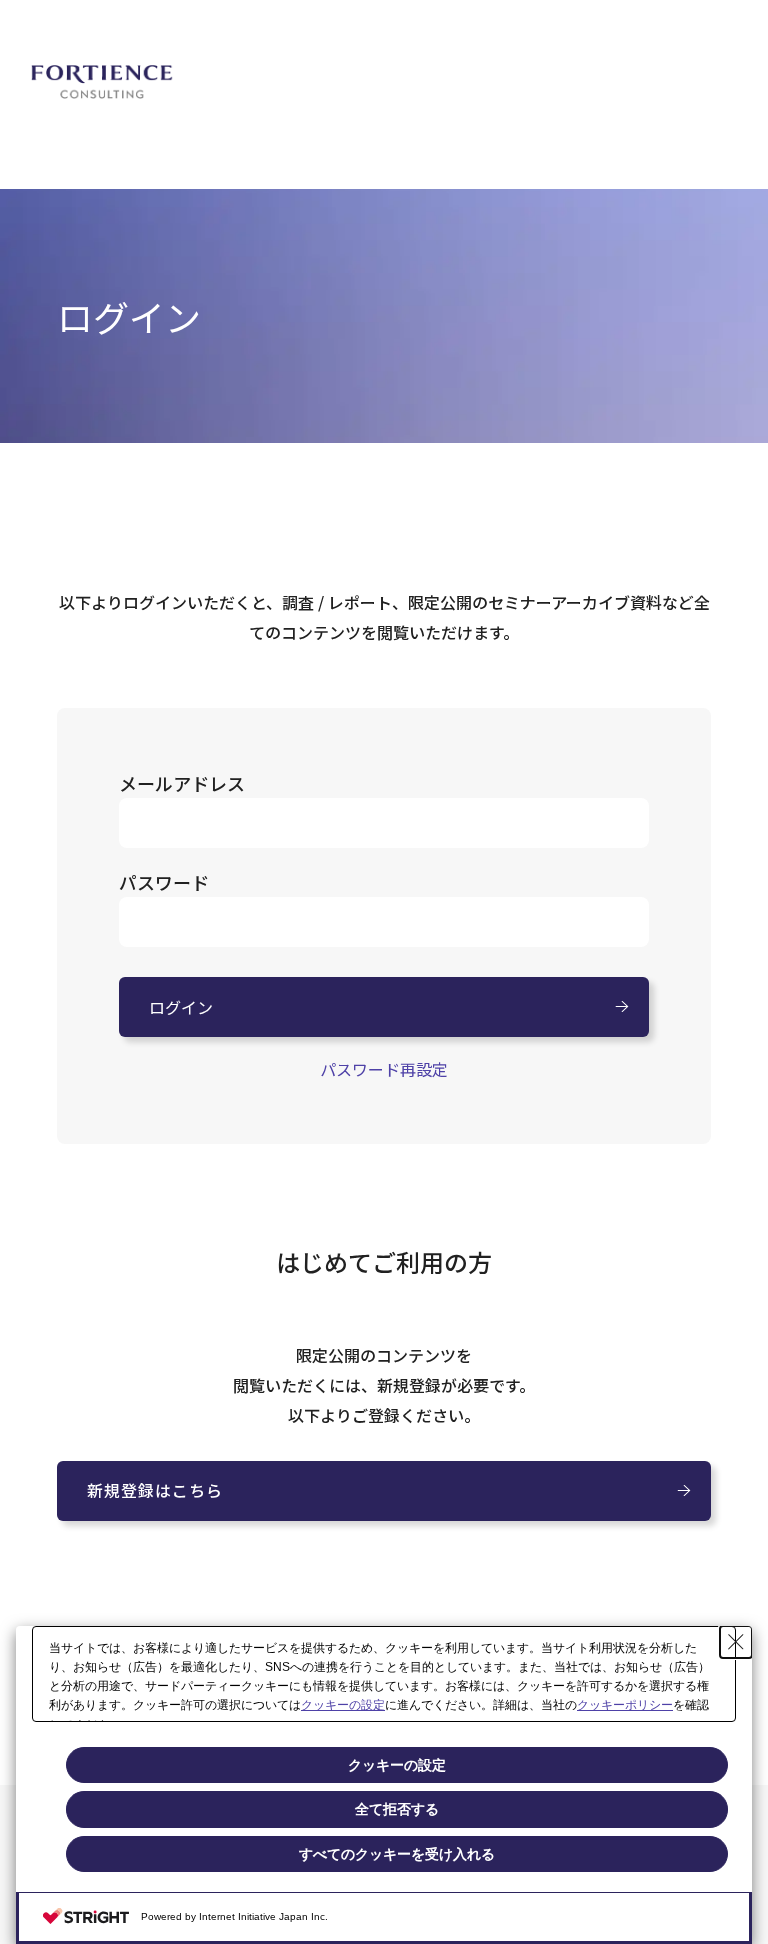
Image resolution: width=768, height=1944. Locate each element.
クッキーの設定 (343, 1705)
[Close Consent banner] (736, 1642)
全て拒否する (397, 1809)
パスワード (164, 882)
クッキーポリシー (625, 1705)
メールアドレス (182, 783)
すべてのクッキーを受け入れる (397, 1854)
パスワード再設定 (384, 1069)
